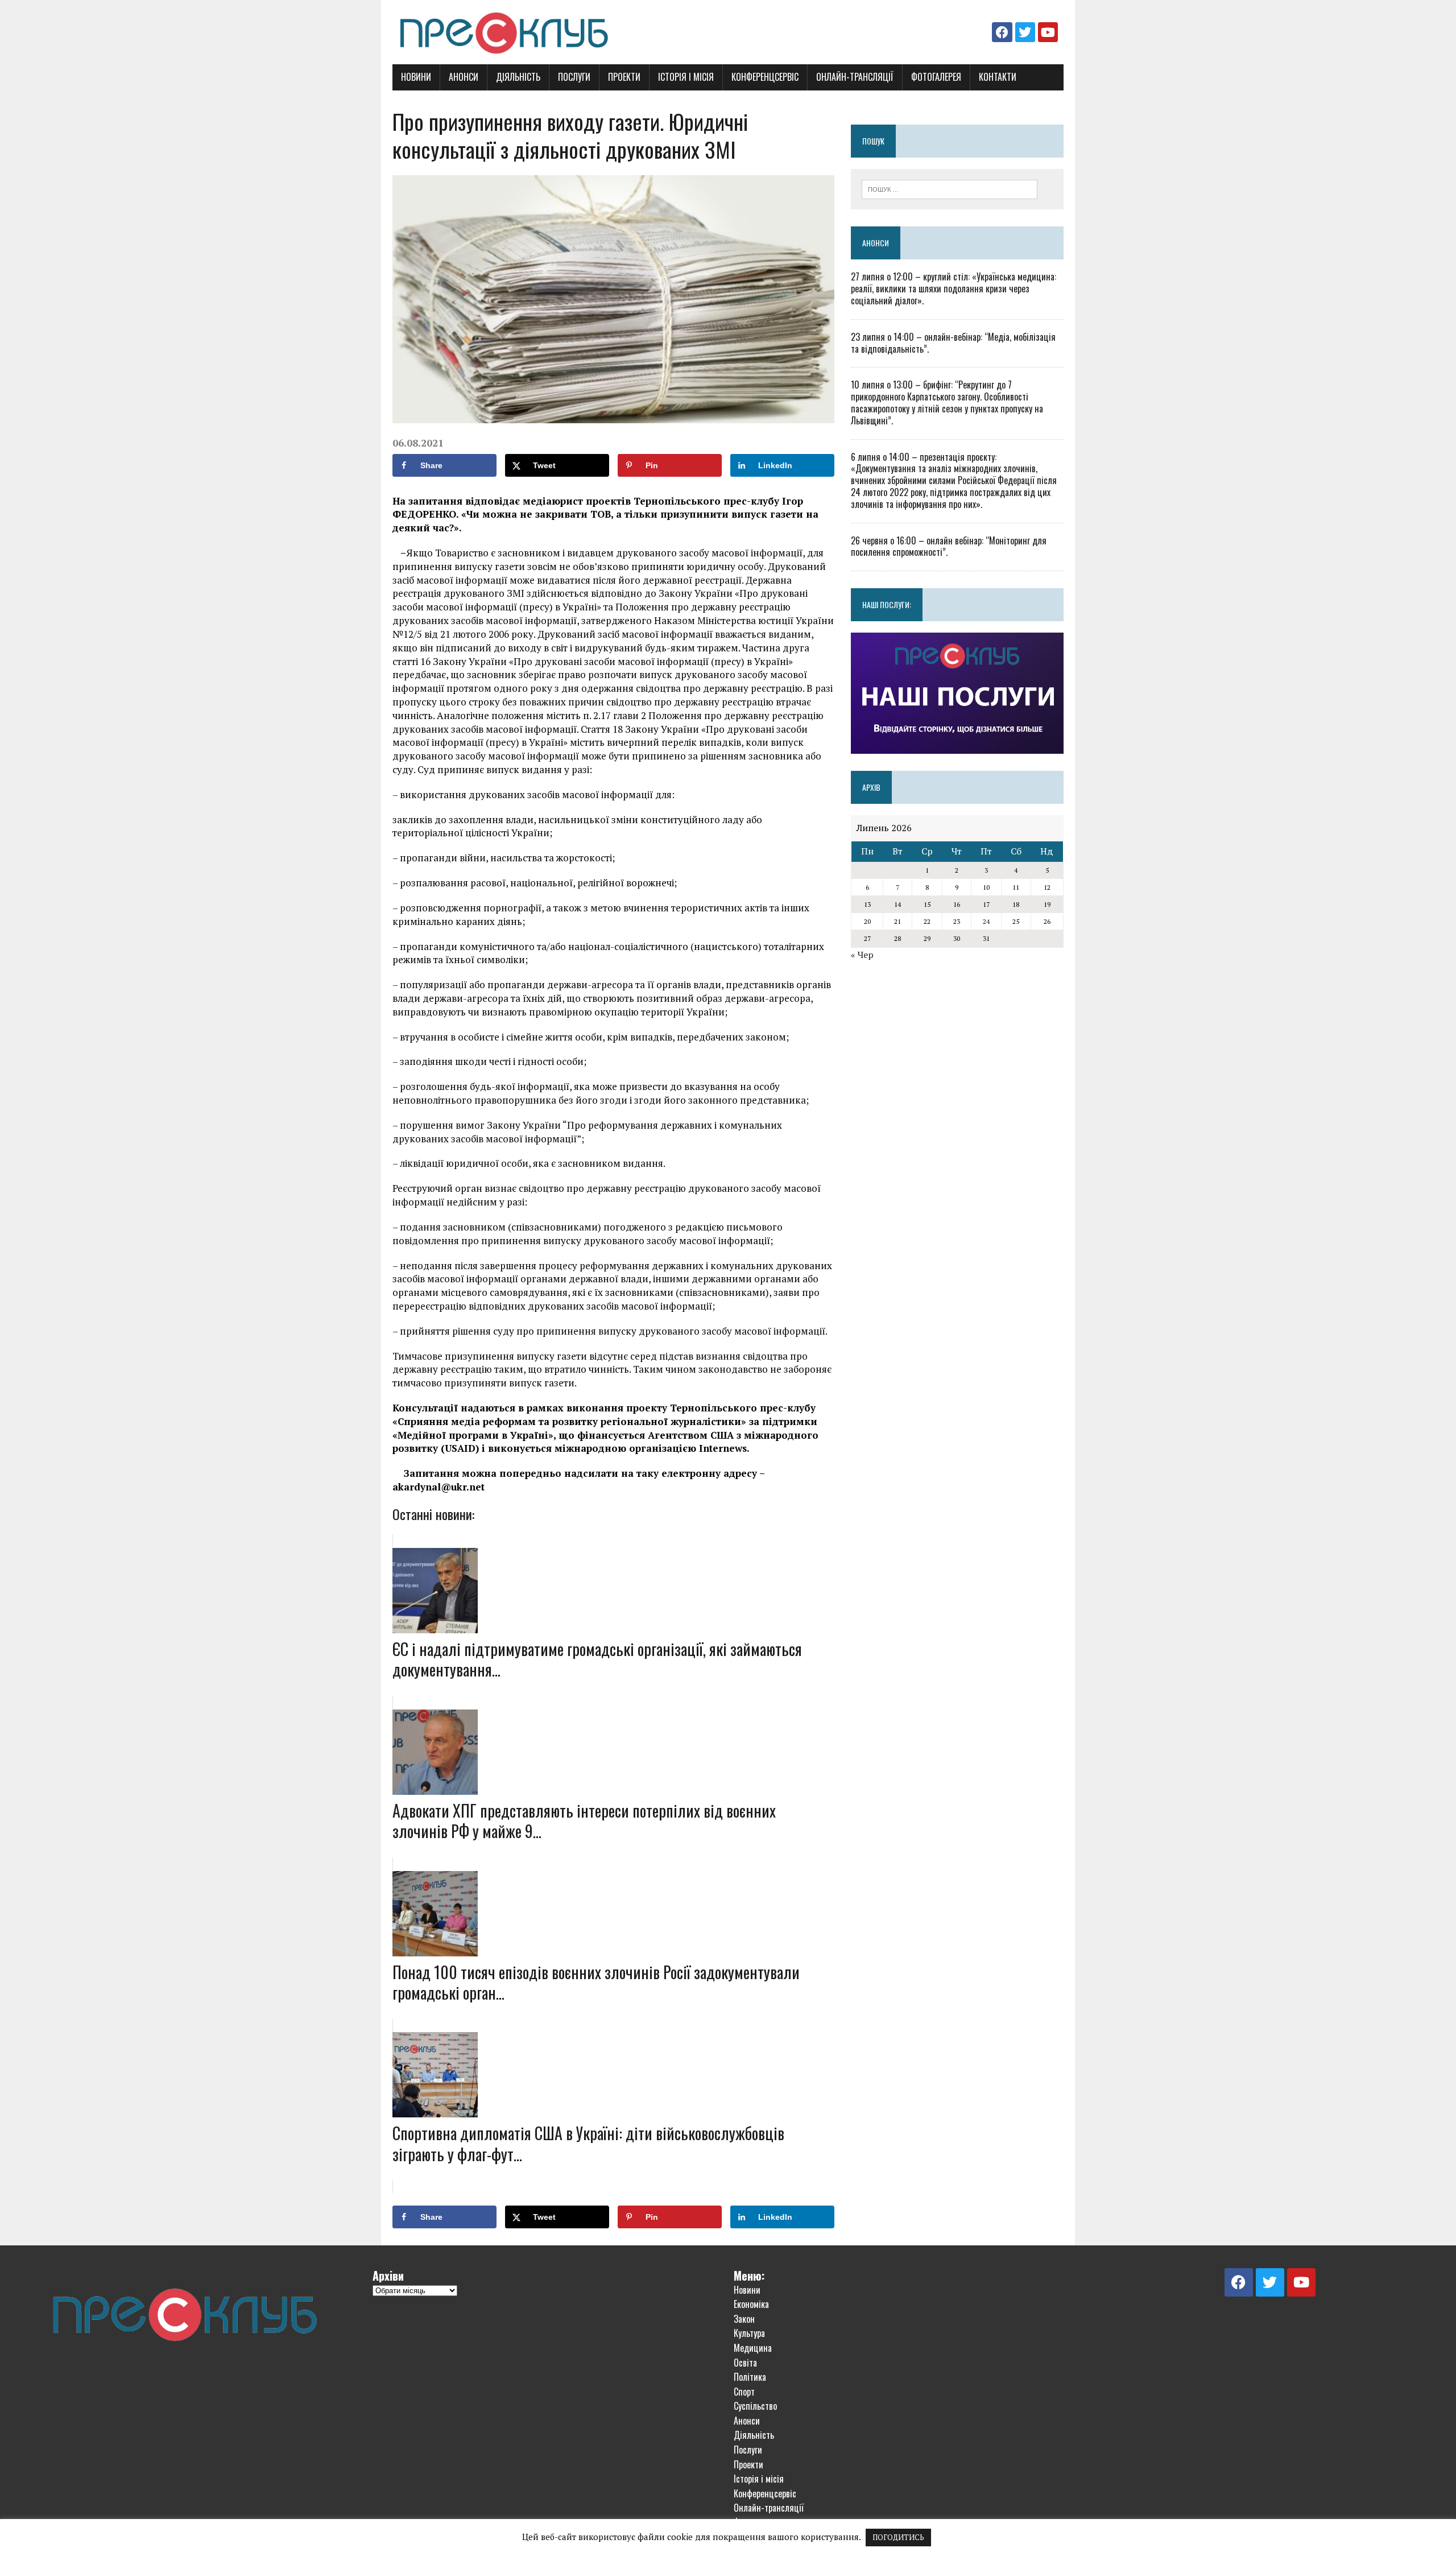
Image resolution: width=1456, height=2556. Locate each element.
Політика (750, 2377)
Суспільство (755, 2406)
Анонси (464, 77)
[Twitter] (1025, 32)
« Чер (862, 955)
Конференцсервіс (765, 77)
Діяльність (518, 77)
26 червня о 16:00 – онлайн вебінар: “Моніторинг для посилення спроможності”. (949, 546)
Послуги (574, 77)
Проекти (624, 77)
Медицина (753, 2348)
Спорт (744, 2392)
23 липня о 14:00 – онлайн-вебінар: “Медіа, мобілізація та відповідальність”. (953, 343)
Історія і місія (686, 77)
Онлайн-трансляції (855, 77)
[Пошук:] (950, 188)
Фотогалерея (936, 77)
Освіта (745, 2363)
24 (986, 921)
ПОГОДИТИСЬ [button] (898, 2537)
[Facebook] (1002, 32)
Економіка (751, 2304)
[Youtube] (1048, 32)
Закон (744, 2319)
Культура (749, 2333)
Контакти (998, 77)
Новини (416, 77)
